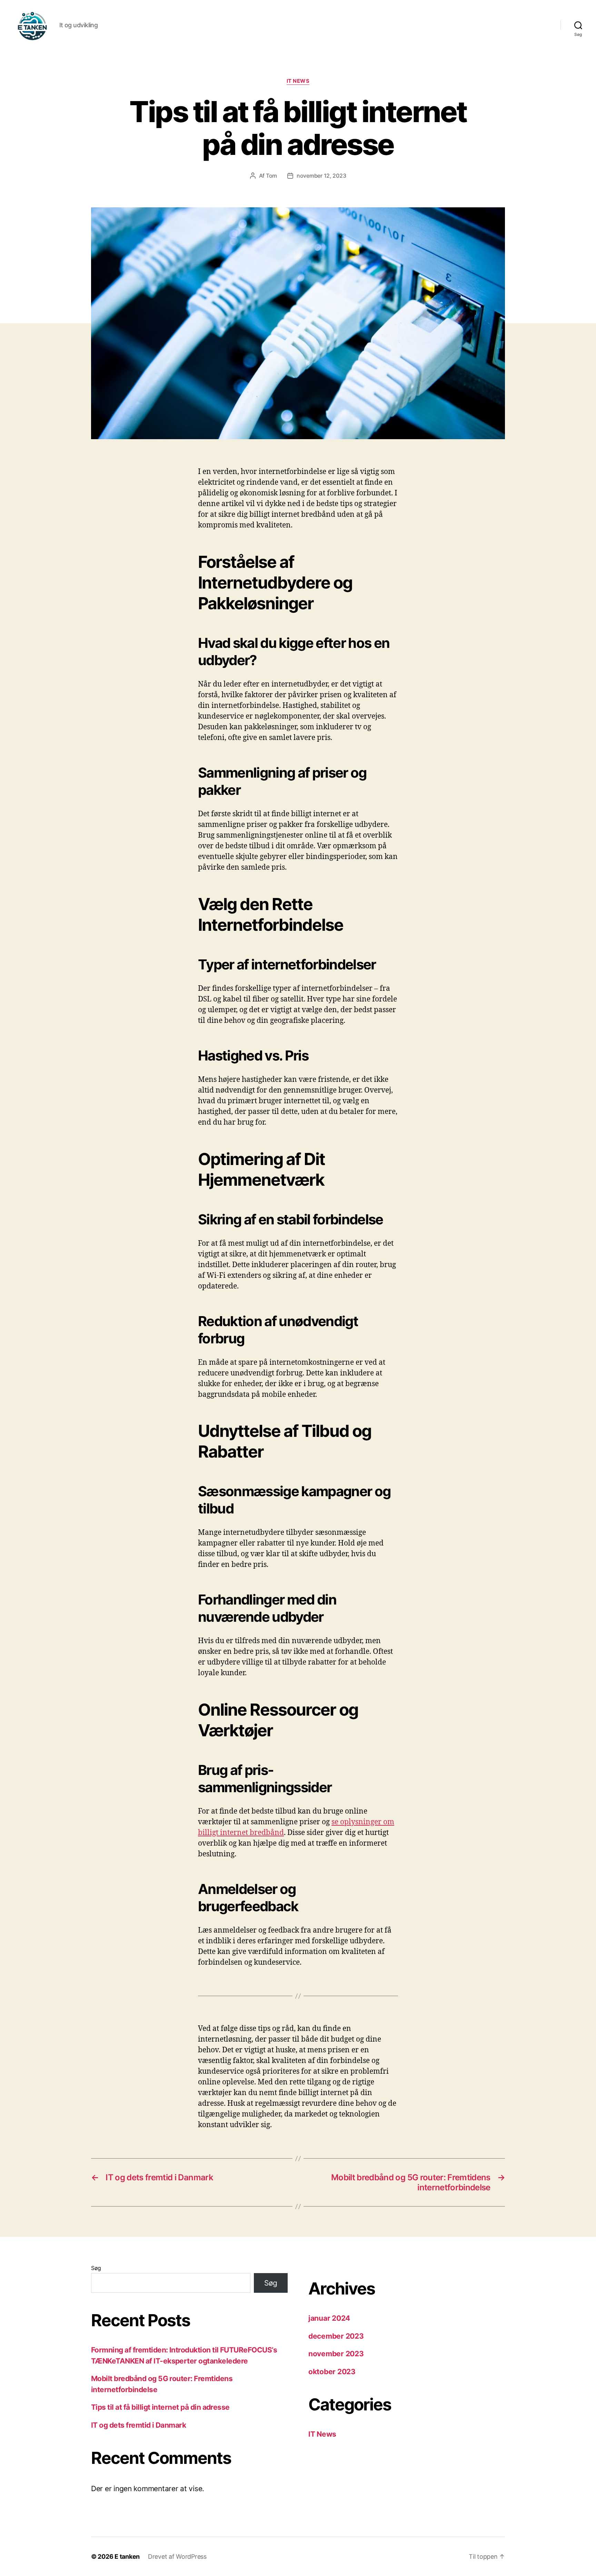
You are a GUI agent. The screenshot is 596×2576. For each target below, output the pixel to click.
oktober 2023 (332, 2372)
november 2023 (336, 2354)
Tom (271, 176)
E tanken (127, 2557)
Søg (96, 2268)
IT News (298, 81)
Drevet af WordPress (177, 2557)
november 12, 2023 (321, 176)
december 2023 (336, 2336)
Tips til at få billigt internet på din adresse (160, 2407)
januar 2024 (329, 2318)
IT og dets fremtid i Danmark (138, 2425)
